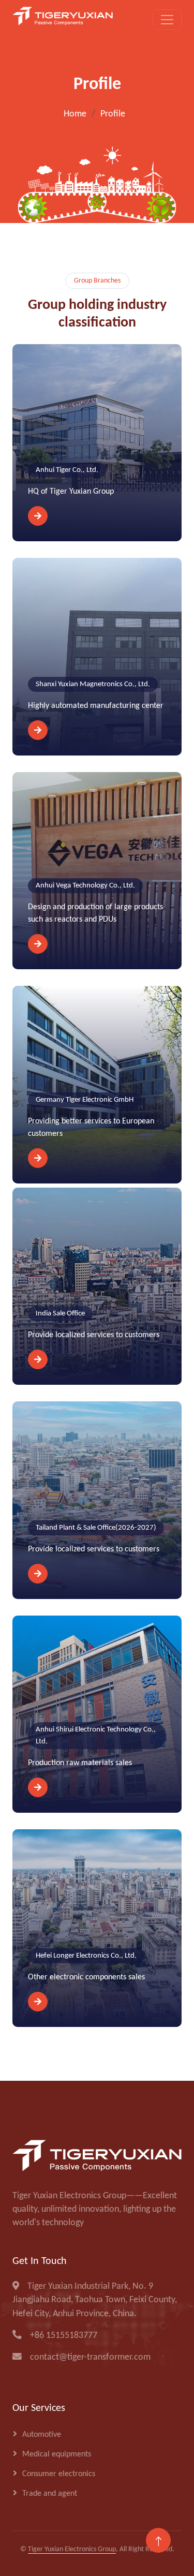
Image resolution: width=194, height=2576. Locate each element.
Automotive (42, 2435)
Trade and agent (50, 2494)
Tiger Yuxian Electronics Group (72, 2549)
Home (75, 114)
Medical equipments (57, 2454)
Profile (113, 114)
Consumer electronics (59, 2474)
